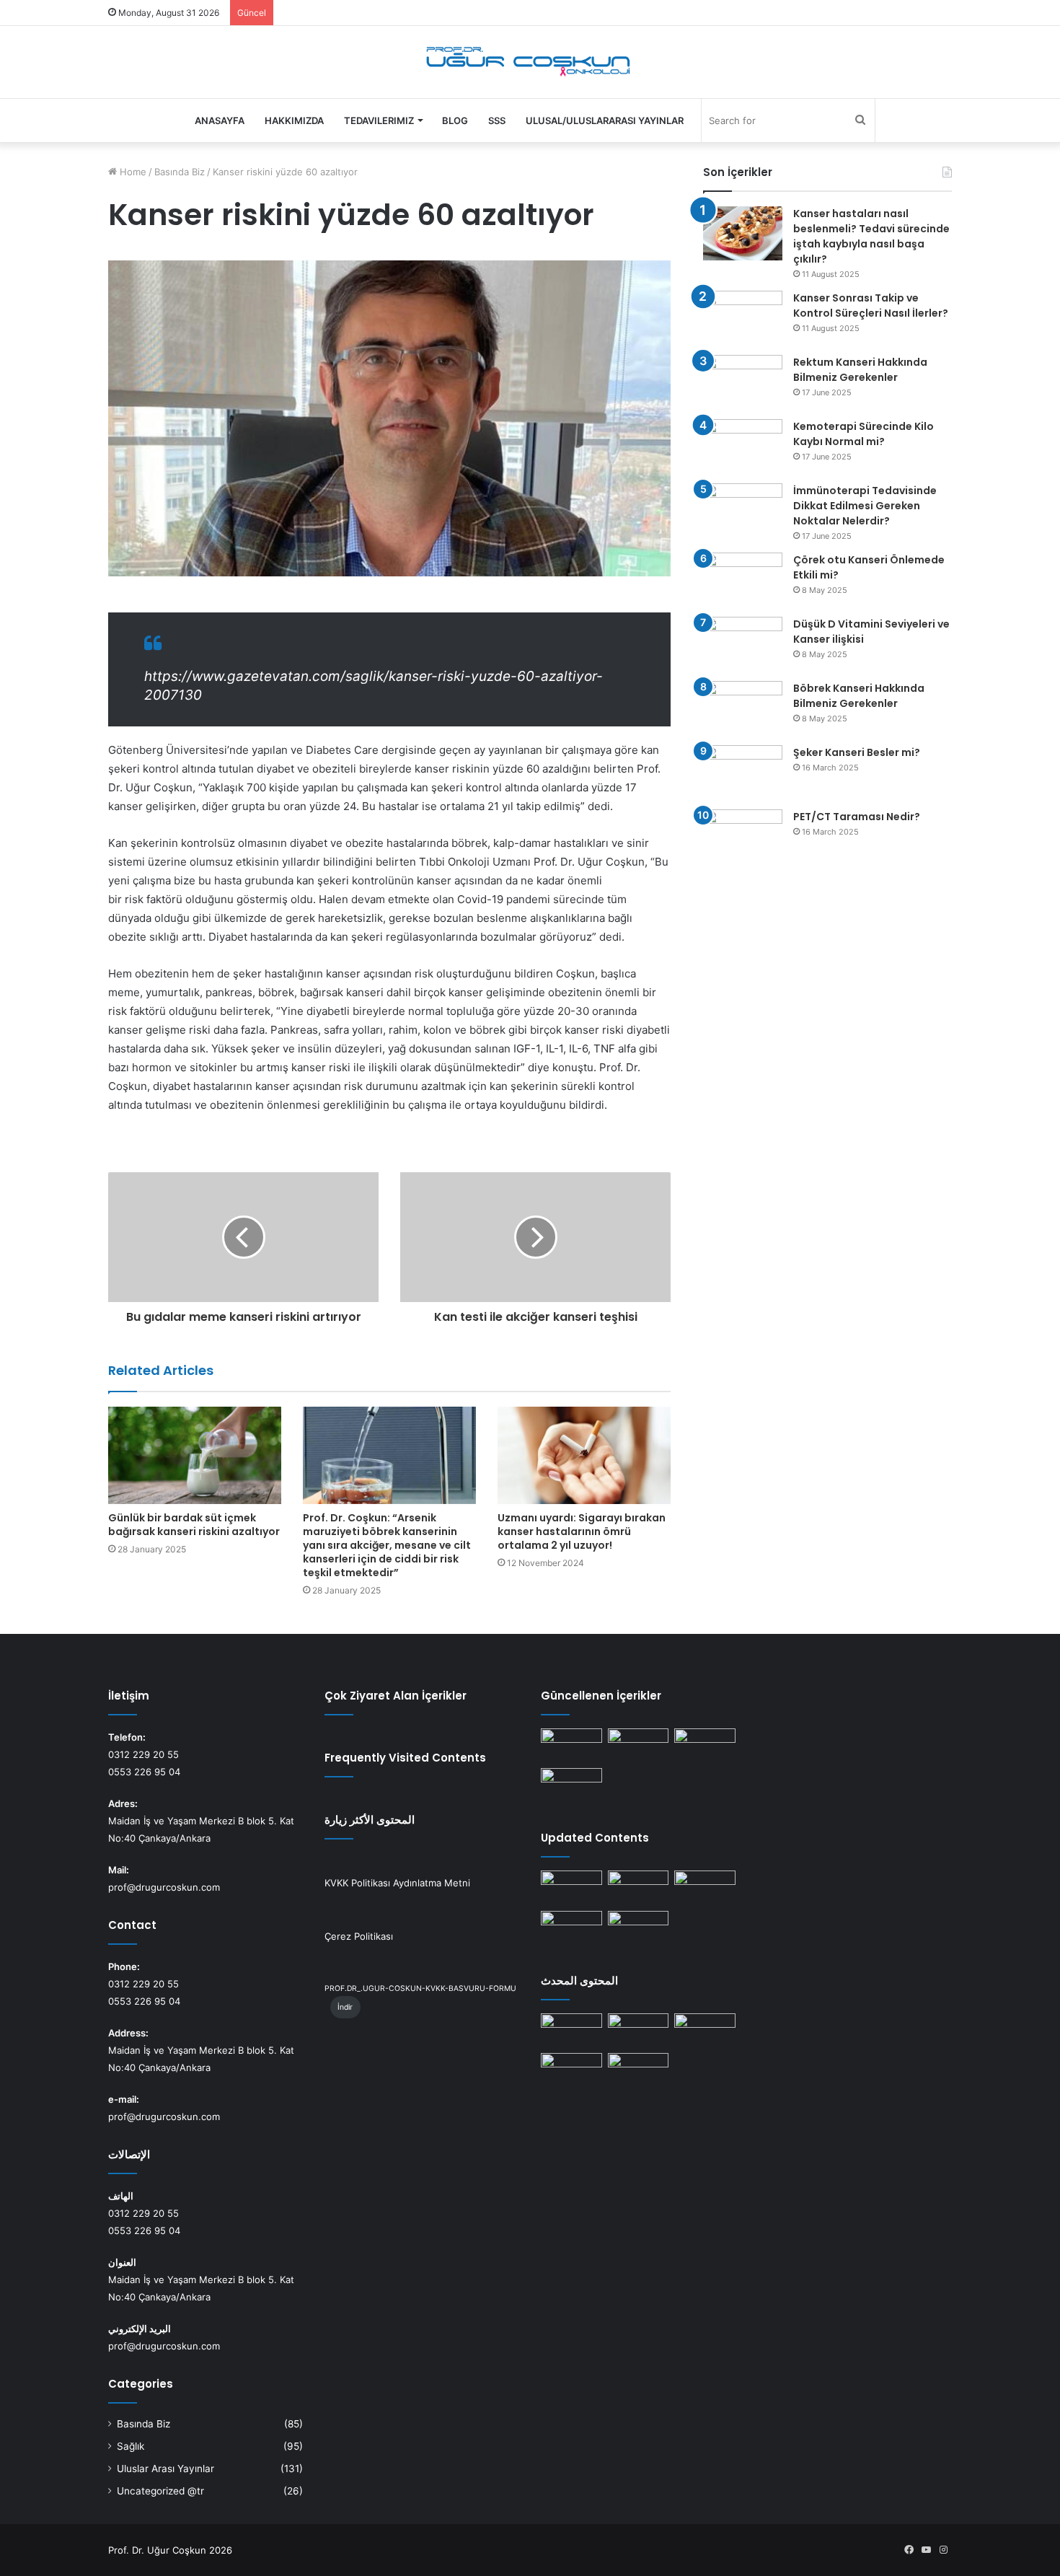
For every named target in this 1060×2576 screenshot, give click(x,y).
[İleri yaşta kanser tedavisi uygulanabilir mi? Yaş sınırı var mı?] (571, 1746)
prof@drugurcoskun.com (164, 1887)
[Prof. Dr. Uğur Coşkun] (530, 62)
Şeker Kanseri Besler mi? (857, 752)
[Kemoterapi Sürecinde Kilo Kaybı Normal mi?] (743, 446)
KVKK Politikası (357, 1883)
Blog (455, 120)
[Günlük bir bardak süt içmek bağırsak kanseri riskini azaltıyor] (195, 1455)
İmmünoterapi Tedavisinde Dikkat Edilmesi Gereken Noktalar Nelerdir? (865, 506)
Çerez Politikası (359, 1936)
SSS (497, 120)
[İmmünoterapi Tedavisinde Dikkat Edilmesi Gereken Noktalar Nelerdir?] (743, 510)
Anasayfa (220, 120)
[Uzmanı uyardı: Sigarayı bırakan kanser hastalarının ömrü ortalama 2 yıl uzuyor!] (584, 1455)
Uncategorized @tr (160, 2491)
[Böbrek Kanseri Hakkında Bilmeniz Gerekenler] (743, 708)
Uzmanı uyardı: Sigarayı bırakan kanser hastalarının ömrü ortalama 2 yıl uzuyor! (582, 1531)
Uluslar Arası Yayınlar (165, 2469)
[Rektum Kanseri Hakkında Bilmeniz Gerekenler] (743, 382)
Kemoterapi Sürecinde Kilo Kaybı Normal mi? (864, 434)
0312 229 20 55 (143, 1754)
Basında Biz (180, 172)
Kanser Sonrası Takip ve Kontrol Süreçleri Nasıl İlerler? (871, 305)
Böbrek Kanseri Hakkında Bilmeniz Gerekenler (859, 696)
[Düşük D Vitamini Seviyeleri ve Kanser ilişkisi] (743, 644)
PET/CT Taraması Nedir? (857, 817)
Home (132, 172)
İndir (345, 2007)
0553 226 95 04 (144, 1772)
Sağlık (131, 2446)
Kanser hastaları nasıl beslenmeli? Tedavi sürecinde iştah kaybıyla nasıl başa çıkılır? (871, 236)
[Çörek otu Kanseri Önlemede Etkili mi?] (743, 580)
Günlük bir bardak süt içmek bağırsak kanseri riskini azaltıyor (194, 1525)
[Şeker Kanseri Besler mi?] (743, 772)
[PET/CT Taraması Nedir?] (743, 836)
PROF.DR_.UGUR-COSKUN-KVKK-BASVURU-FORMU (420, 1988)
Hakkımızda (294, 120)
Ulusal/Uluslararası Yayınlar (605, 120)
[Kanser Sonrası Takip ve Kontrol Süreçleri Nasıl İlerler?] (743, 318)
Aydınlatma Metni (432, 1883)
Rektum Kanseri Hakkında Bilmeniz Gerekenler (860, 370)
